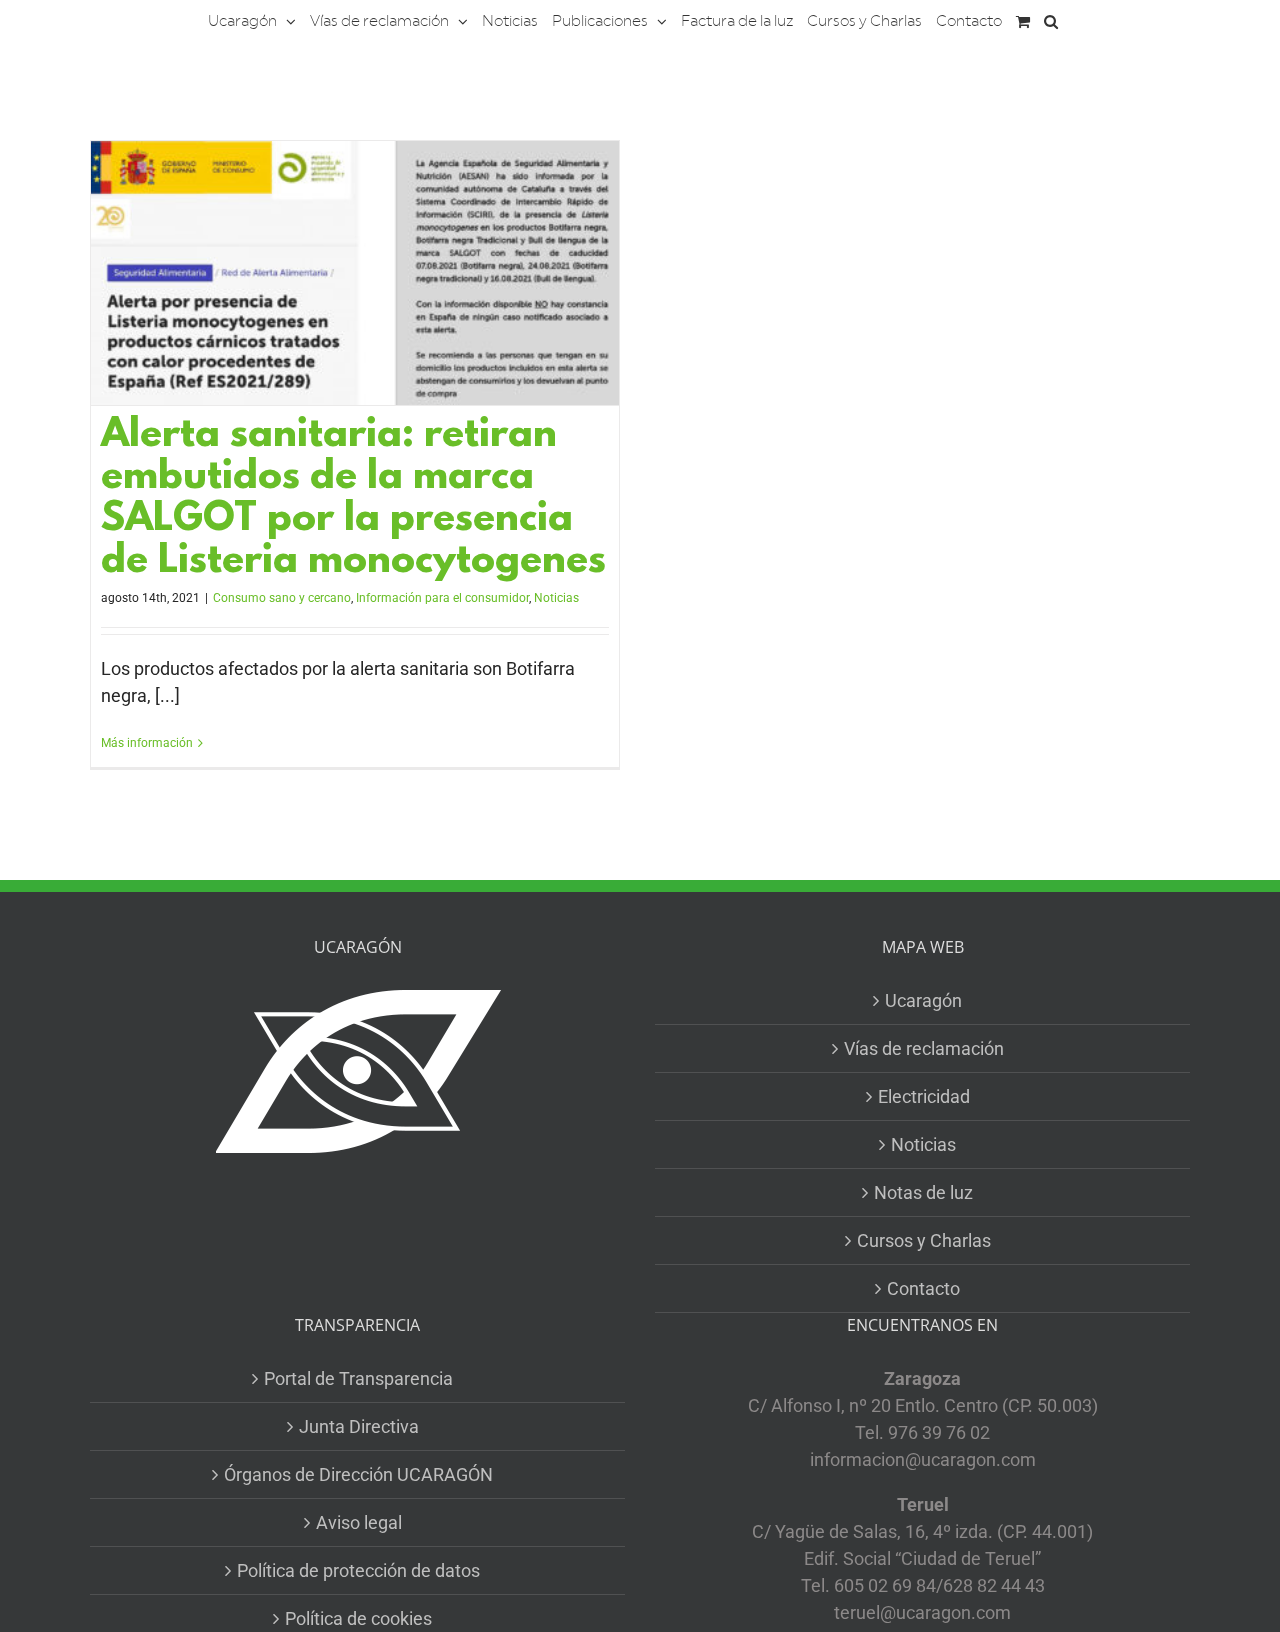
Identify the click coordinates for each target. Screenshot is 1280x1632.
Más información (147, 743)
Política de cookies (358, 1618)
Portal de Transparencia (358, 1378)
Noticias (556, 598)
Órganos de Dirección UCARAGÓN (358, 1474)
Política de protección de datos (358, 1570)
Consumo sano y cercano (282, 598)
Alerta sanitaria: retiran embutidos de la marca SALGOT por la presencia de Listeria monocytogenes (353, 499)
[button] (1051, 20)
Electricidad (924, 1096)
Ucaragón (923, 1000)
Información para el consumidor (442, 598)
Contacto (923, 1288)
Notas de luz (923, 1192)
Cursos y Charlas (924, 1240)
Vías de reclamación (924, 1048)
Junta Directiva (359, 1426)
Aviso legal (359, 1522)
